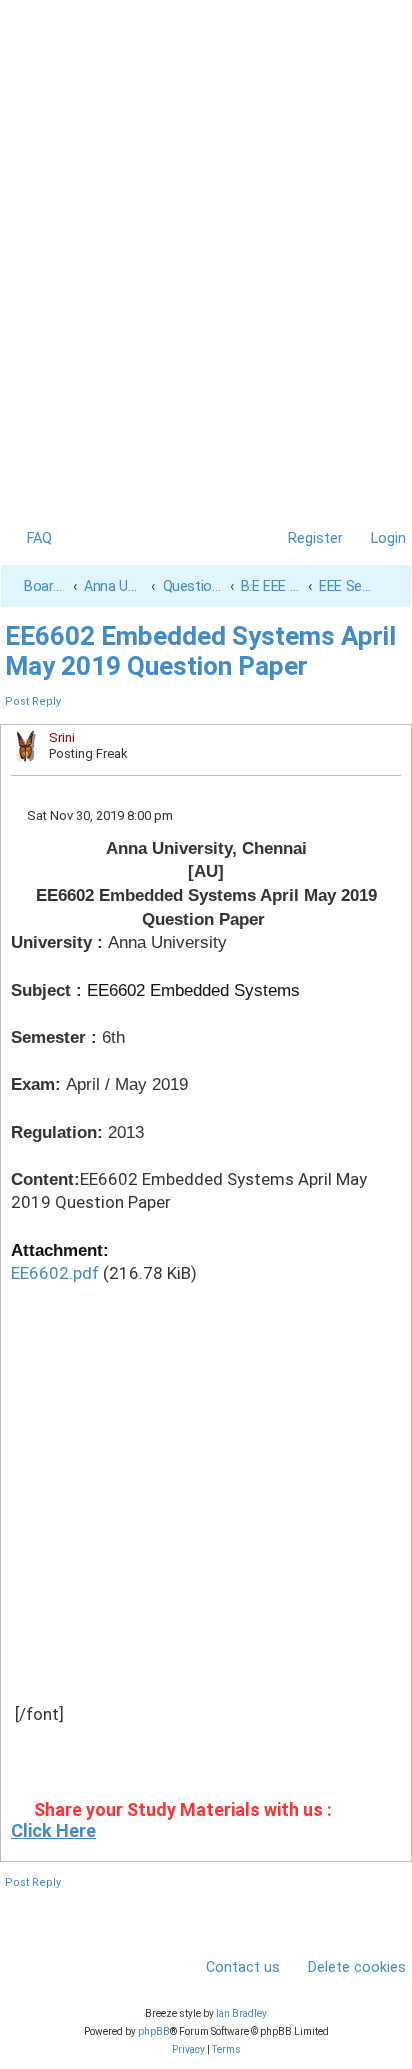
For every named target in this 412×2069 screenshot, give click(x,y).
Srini (62, 737)
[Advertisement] (206, 323)
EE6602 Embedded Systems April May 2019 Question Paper (200, 651)
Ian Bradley (241, 2013)
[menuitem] (29, 538)
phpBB (154, 2031)
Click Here (53, 1831)
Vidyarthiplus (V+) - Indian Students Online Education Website (206, 67)
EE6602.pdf (55, 1273)
